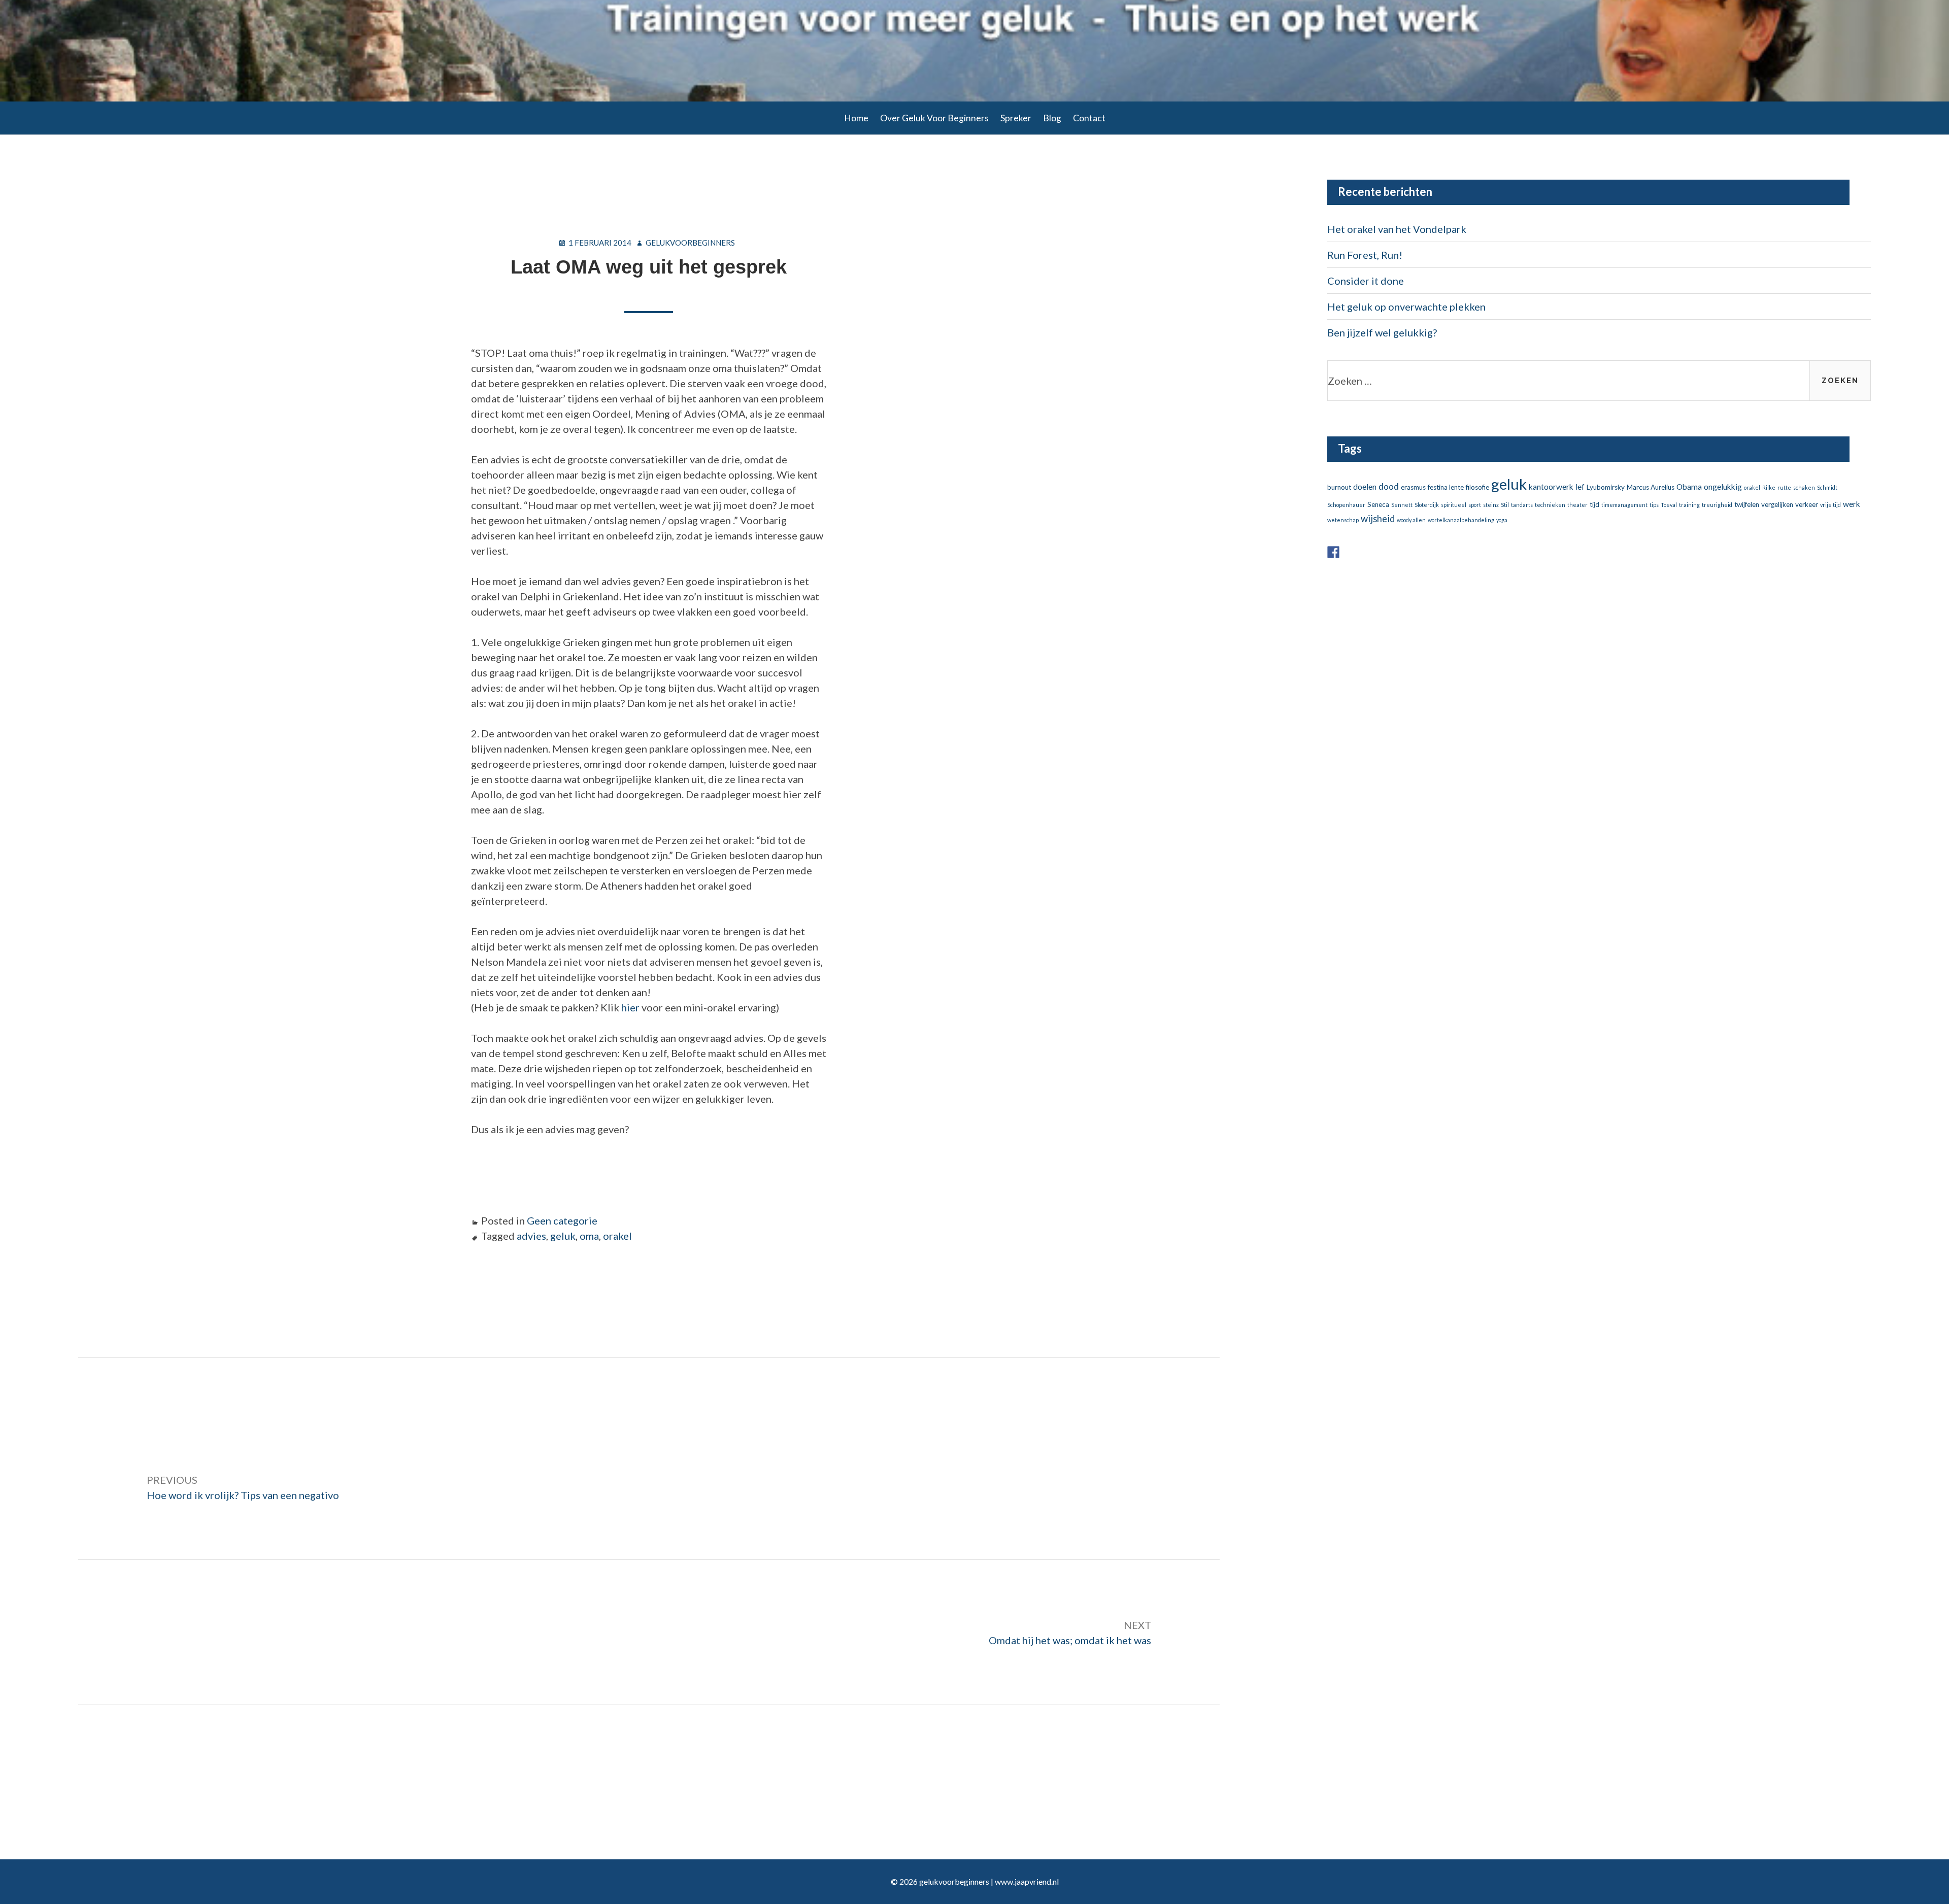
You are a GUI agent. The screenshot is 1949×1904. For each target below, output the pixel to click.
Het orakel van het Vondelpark (1397, 229)
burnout (1339, 487)
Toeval (1669, 505)
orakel (617, 1236)
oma (589, 1236)
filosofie (1477, 487)
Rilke (1769, 487)
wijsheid (1378, 519)
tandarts (1522, 505)
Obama (1689, 487)
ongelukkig (1723, 487)
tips (1654, 505)
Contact (1089, 118)
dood (1389, 486)
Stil (1505, 505)
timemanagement (1624, 505)
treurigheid (1717, 505)
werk (1852, 504)
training (1689, 505)
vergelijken (1777, 504)
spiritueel (1454, 505)
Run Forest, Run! (1365, 255)
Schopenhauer (1346, 505)
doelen (1365, 487)
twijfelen (1747, 504)
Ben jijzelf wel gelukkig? (1382, 332)
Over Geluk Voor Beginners (934, 118)
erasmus (1413, 487)
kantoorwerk (1551, 487)
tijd (1594, 504)
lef (1580, 487)
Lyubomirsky (1606, 487)
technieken (1550, 505)
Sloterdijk (1427, 505)
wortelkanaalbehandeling (1461, 520)
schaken (1804, 487)
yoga (1502, 520)
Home (856, 118)
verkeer (1807, 504)
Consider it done (1366, 281)
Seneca (1378, 504)
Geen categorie (562, 1220)
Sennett (1402, 505)
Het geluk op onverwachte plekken (1406, 307)
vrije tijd (1830, 505)
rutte (1784, 487)
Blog (1052, 118)
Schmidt (1827, 487)
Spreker (1016, 118)
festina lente (1446, 487)
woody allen (1411, 520)
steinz (1491, 505)
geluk (563, 1236)
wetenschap (1343, 520)
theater (1577, 505)
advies (531, 1236)
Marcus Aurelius (1651, 487)
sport (1475, 505)
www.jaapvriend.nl (1027, 1881)
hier (630, 1007)
